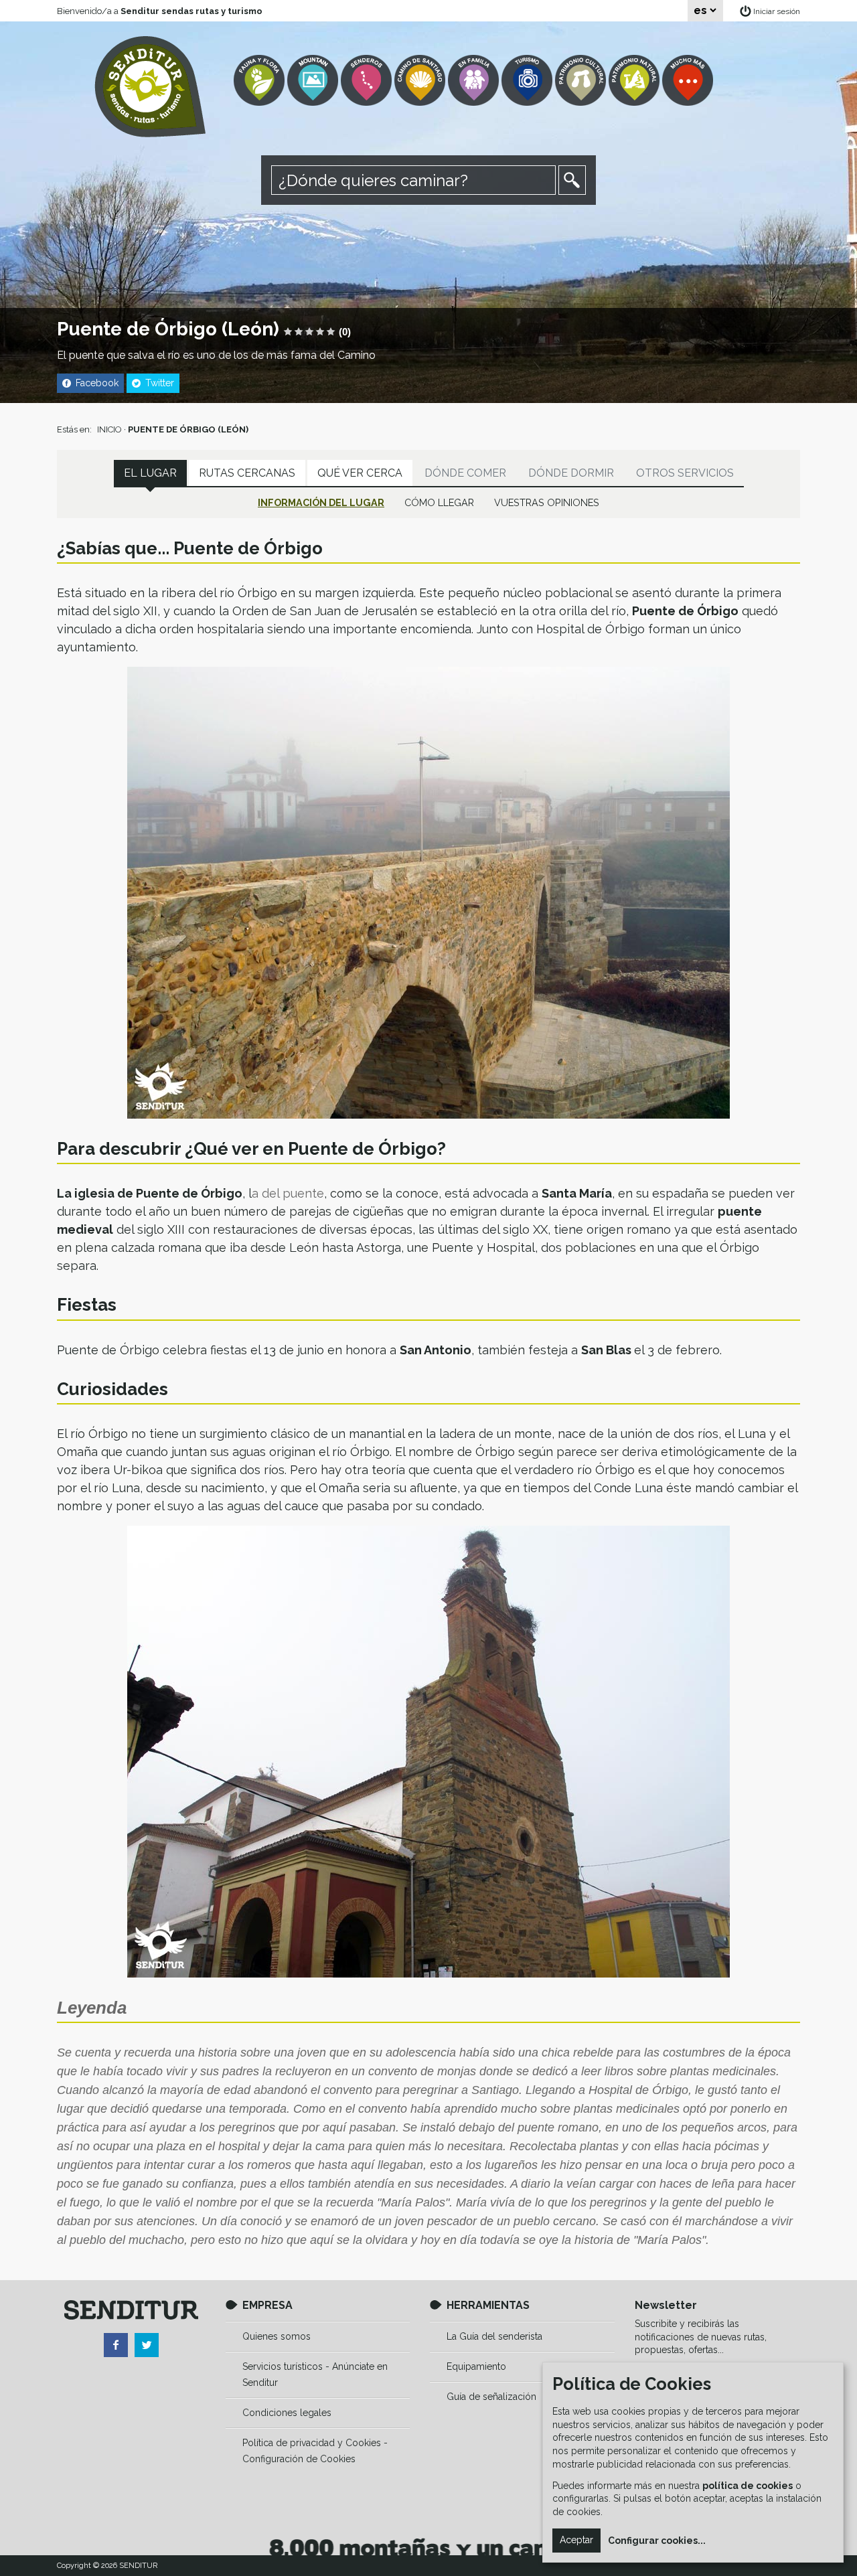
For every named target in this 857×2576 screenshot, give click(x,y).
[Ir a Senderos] (368, 81)
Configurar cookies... (657, 2541)
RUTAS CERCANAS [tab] (247, 473)
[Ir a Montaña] (314, 81)
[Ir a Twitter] (147, 2345)
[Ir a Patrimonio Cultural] (582, 81)
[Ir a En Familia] (475, 81)
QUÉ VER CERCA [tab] (360, 473)
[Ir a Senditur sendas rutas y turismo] (150, 87)
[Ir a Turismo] (528, 81)
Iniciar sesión (777, 11)
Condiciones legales (287, 2413)
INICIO (109, 429)
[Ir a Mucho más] (689, 81)
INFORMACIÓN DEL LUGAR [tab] (321, 502)
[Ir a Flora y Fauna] (260, 81)
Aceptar (576, 2540)
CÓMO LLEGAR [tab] (439, 502)
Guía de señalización (491, 2397)
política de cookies (748, 2486)
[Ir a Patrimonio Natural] (635, 81)
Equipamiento (476, 2366)
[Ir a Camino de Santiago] (421, 81)
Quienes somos (277, 2336)
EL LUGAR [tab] (150, 473)
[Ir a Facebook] (116, 2345)
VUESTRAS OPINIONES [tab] (547, 502)
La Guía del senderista (494, 2336)
